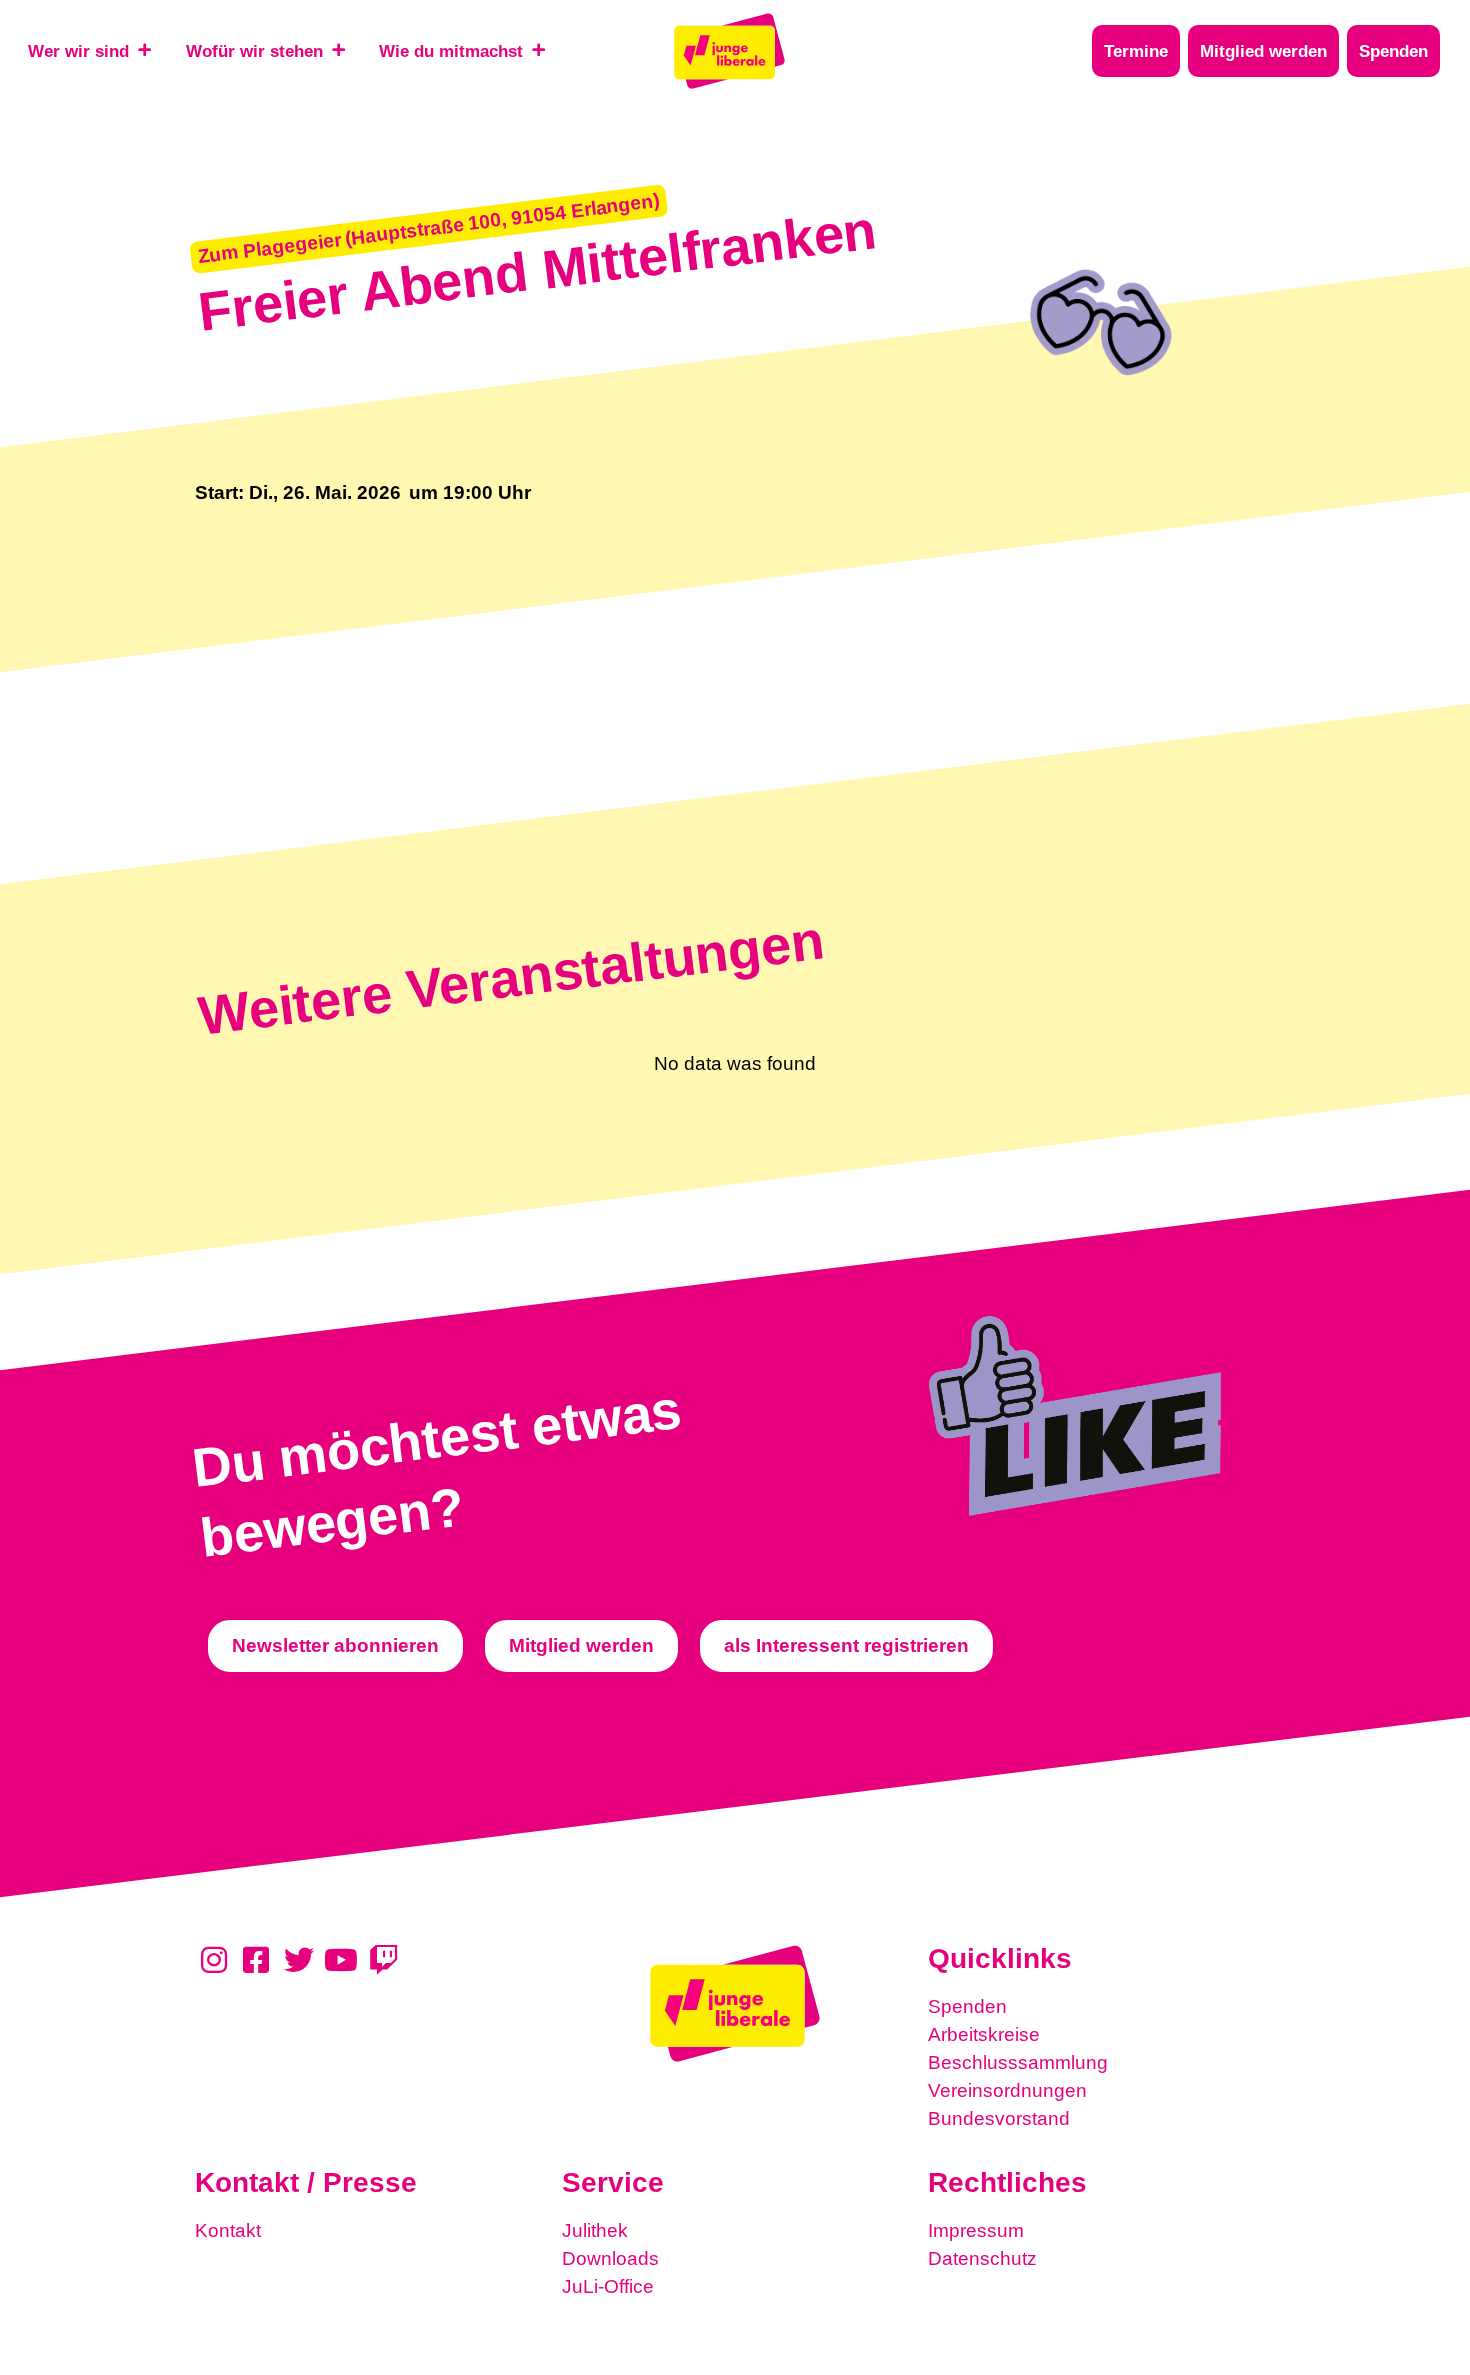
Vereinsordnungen (1007, 2090)
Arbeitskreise (984, 2034)
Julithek (595, 2230)
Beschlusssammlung (1018, 2062)
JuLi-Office (608, 2286)
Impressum (976, 2230)
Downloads (610, 2258)
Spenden (967, 2006)
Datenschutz (982, 2258)
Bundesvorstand (999, 2118)
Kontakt (228, 2230)
